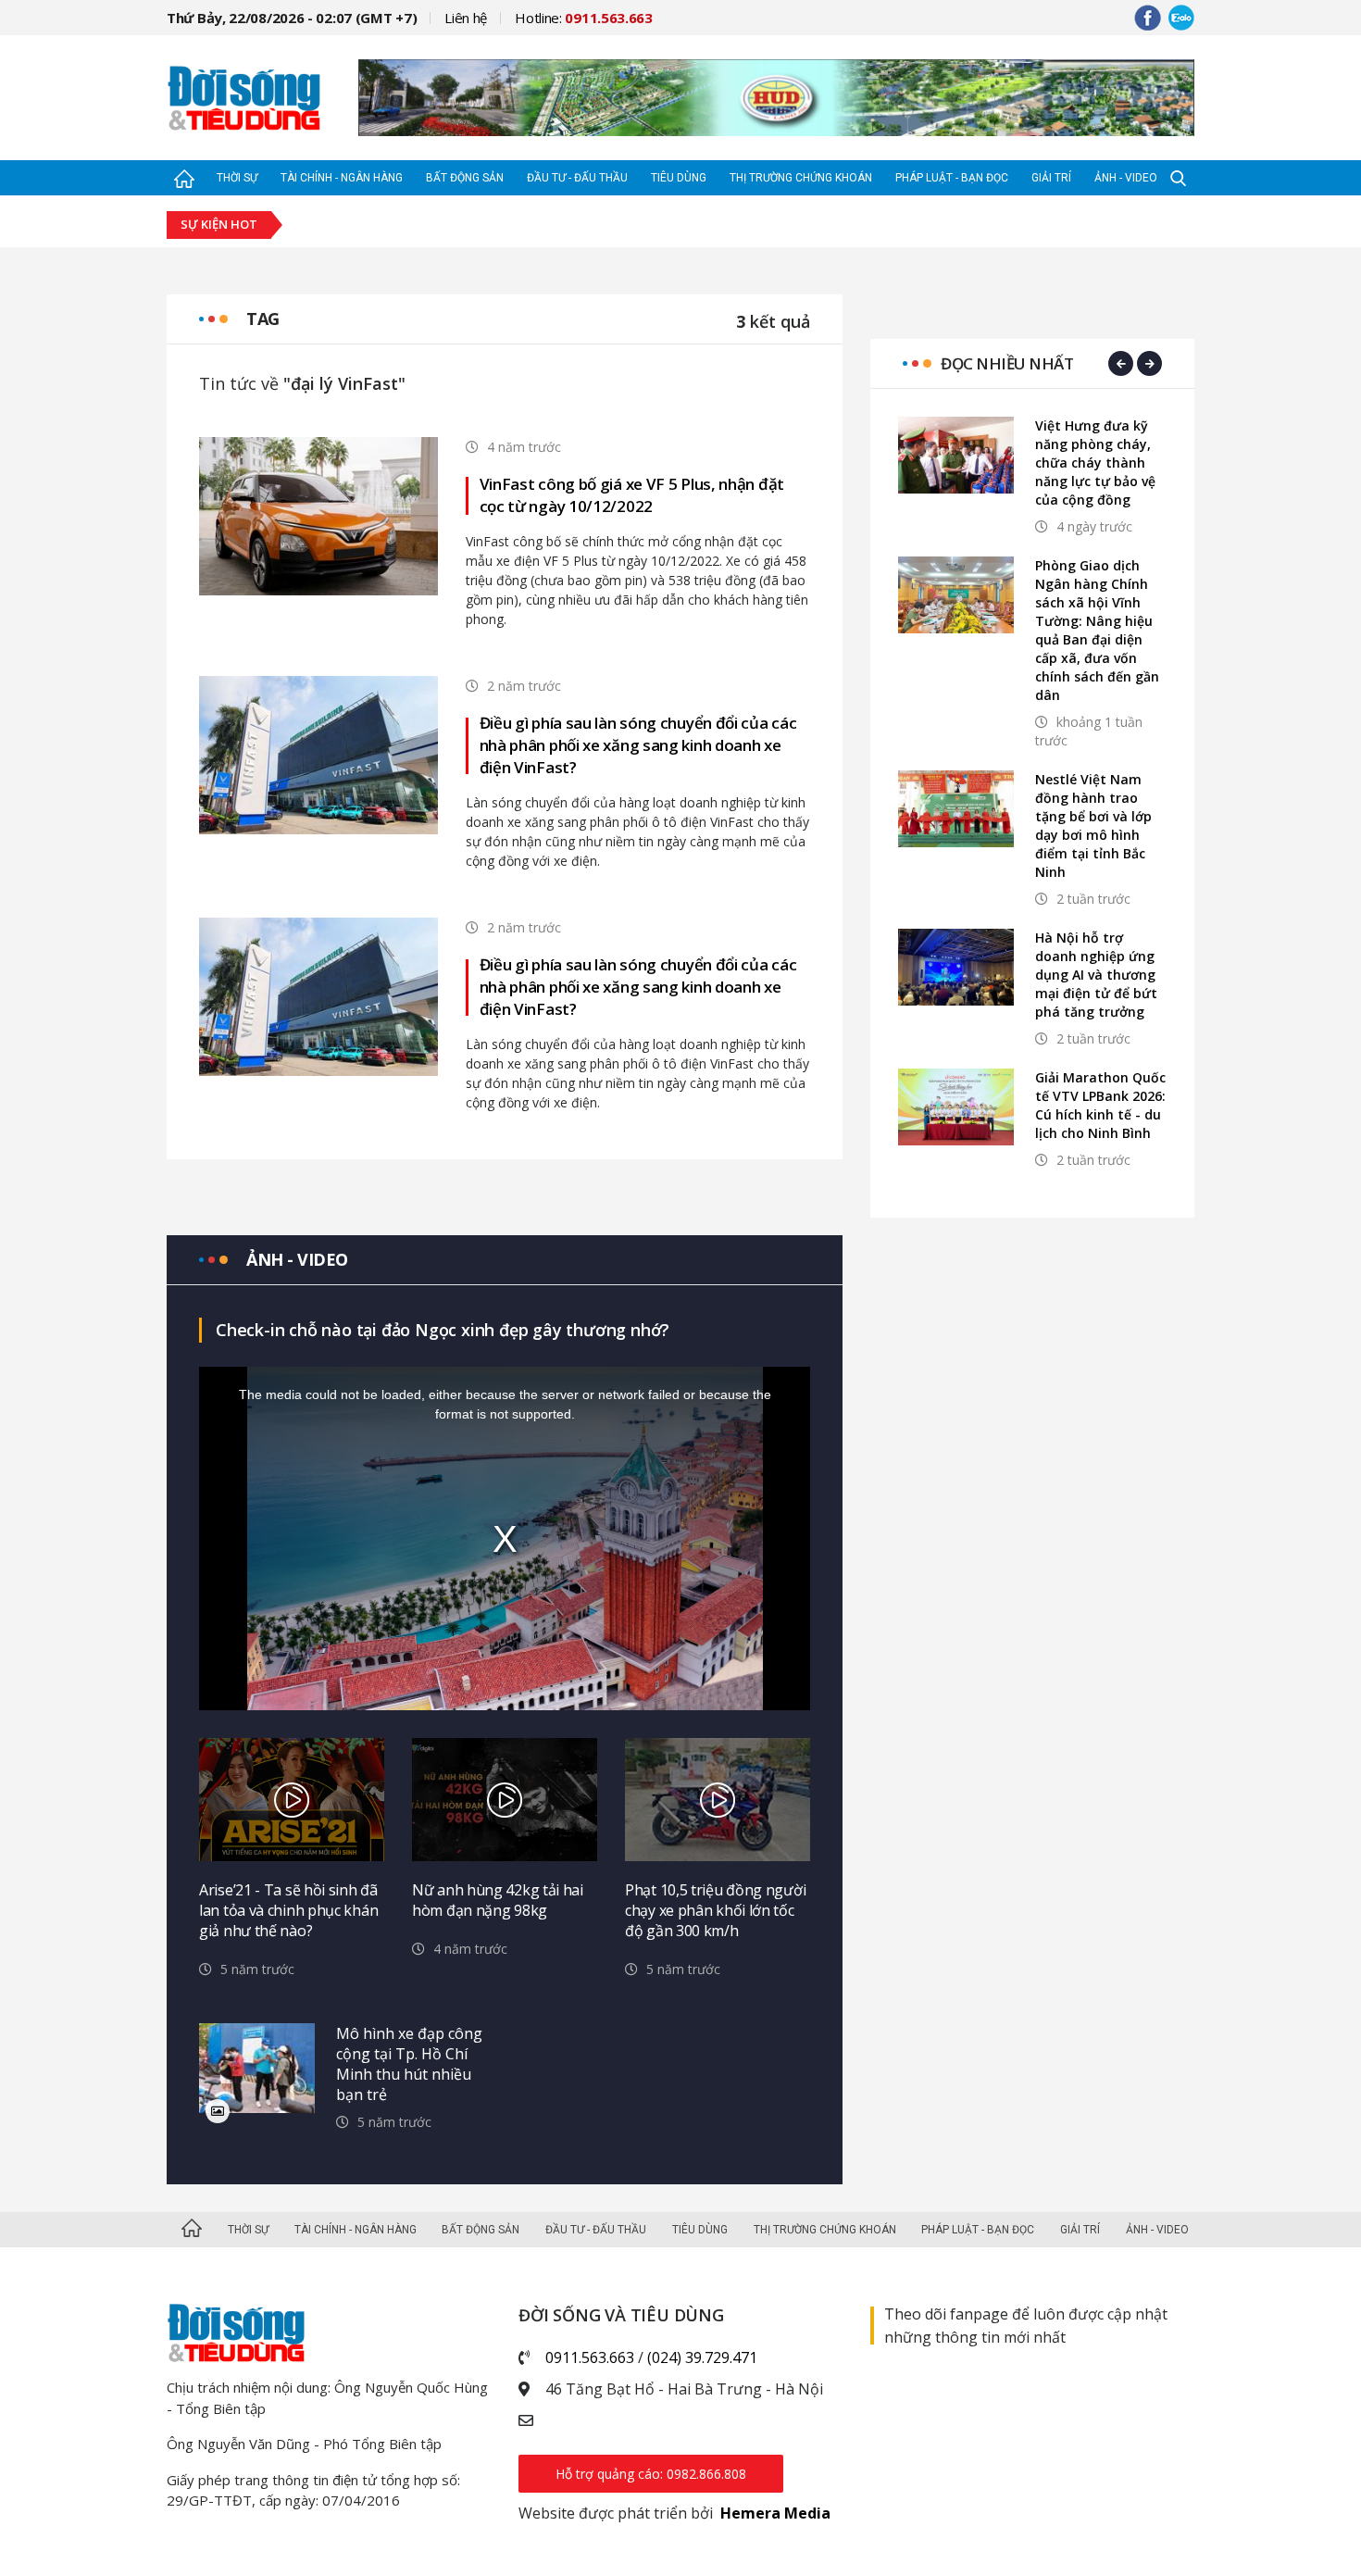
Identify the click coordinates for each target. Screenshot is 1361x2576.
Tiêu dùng (679, 178)
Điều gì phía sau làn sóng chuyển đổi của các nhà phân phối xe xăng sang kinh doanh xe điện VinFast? (638, 745)
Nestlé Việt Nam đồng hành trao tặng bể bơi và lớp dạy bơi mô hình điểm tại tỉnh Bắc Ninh (1093, 825)
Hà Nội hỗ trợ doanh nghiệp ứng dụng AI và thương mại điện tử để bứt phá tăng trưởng (1096, 975)
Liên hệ (466, 18)
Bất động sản (465, 178)
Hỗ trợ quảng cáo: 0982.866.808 (651, 2474)
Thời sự (237, 178)
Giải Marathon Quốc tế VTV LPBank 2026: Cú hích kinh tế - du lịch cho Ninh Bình (1100, 1105)
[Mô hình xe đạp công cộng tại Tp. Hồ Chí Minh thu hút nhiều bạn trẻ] (257, 2068)
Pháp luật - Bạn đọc (952, 178)
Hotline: (584, 18)
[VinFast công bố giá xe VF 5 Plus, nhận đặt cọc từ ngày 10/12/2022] (318, 515)
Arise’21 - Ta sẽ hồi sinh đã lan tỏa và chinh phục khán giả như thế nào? (288, 1910)
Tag (263, 319)
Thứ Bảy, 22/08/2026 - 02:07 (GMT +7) (292, 18)
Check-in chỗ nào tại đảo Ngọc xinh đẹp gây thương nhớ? (443, 1330)
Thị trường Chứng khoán (801, 178)
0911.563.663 (590, 2357)
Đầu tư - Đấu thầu (577, 178)
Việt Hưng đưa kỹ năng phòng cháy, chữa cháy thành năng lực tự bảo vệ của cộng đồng (1095, 463)
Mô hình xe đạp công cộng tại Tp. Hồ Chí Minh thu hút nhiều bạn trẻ (409, 2064)
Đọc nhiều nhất (1007, 363)
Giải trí (1051, 178)
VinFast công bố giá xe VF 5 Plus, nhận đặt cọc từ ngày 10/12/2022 (632, 495)
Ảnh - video (297, 1259)
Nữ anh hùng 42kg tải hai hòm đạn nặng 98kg (498, 1900)
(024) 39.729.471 (702, 2357)
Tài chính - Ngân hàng (342, 178)
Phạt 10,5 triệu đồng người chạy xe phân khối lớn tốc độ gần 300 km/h (715, 1910)
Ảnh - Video (1126, 178)
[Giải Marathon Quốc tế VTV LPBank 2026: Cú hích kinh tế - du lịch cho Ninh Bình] (956, 1107)
